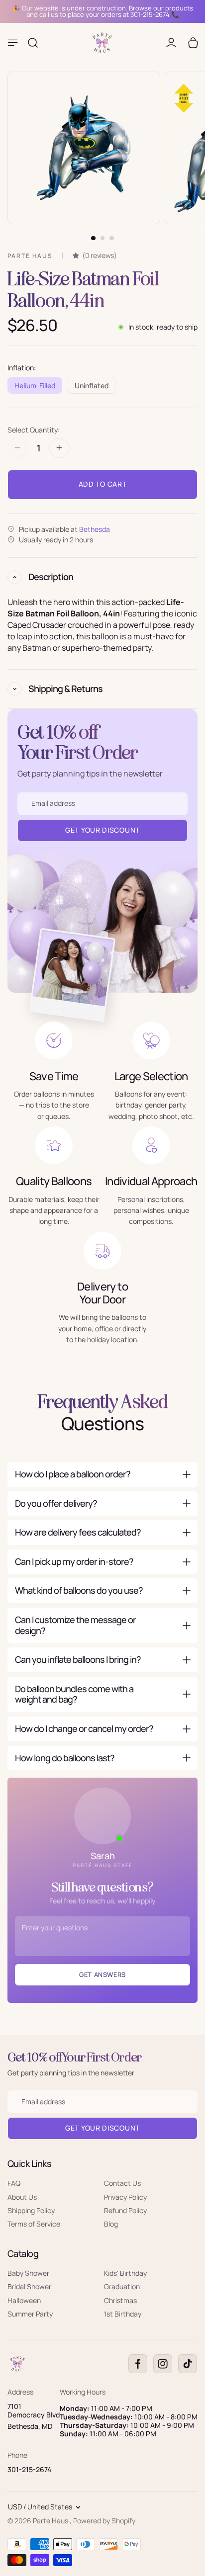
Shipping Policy (31, 2210)
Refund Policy (125, 2210)
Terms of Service (34, 2224)
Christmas (120, 2300)
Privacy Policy (125, 2196)
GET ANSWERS (102, 1975)
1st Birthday (123, 2314)
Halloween (24, 2300)
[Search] (33, 43)
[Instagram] (163, 2364)
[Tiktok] (188, 2364)
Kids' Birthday (125, 2273)
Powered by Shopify (104, 2521)
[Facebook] (138, 2364)
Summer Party (30, 2314)
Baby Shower (28, 2273)
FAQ (14, 2183)
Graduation (122, 2286)
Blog (111, 2224)
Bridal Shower (29, 2286)
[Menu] (13, 43)
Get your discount (102, 2128)
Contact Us (122, 2183)
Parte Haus (51, 2521)
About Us (22, 2196)
